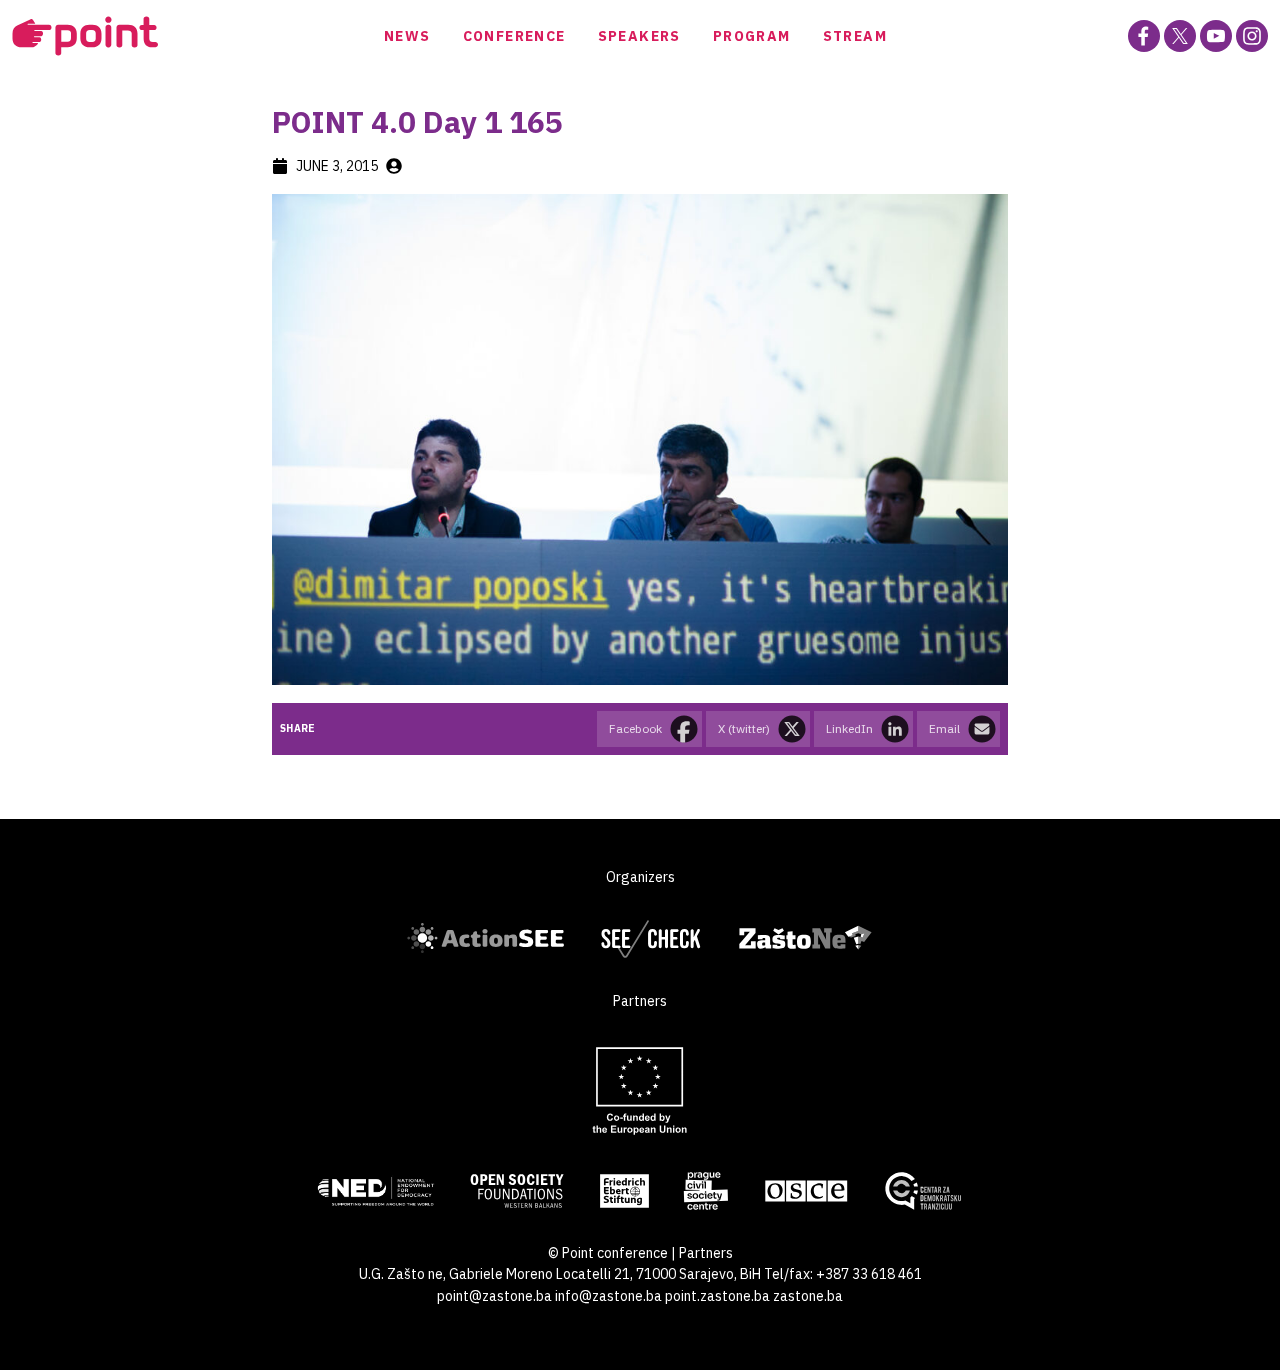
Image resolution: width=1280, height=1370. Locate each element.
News (407, 36)
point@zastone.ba (494, 1296)
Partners (706, 1253)
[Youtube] (1216, 36)
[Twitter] (1180, 36)
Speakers (639, 36)
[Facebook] (1144, 36)
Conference (514, 36)
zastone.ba (808, 1296)
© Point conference (608, 1253)
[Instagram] (1252, 36)
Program (752, 36)
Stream (855, 36)
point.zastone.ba (717, 1296)
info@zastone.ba (608, 1296)
